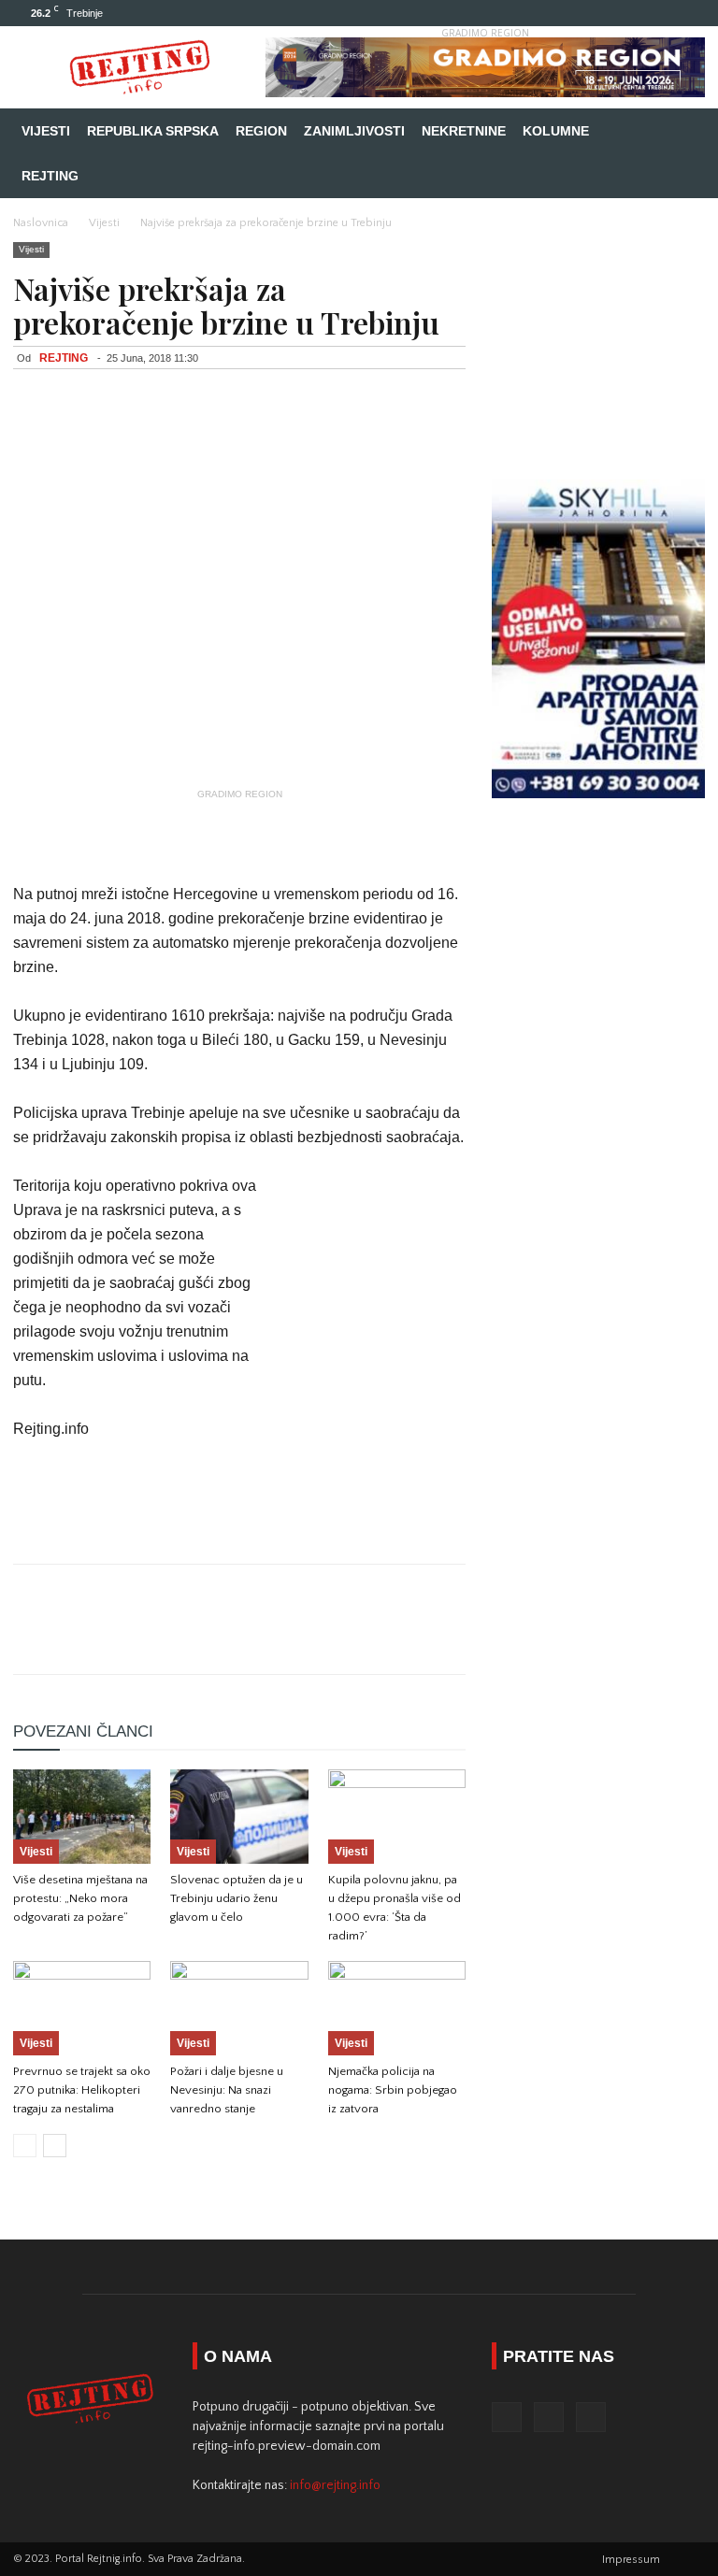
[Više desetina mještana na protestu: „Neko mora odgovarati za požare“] (82, 1817)
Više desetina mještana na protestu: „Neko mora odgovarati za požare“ (80, 1898)
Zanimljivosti (354, 131)
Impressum (631, 2560)
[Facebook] (629, 13)
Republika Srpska (153, 131)
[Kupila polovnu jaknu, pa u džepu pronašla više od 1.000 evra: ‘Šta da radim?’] (397, 1817)
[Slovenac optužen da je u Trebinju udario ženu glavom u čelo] (239, 1817)
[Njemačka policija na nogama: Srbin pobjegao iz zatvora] (397, 2008)
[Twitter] (660, 13)
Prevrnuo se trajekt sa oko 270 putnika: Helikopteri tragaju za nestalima (82, 2090)
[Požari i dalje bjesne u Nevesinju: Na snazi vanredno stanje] (239, 2008)
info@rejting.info (335, 2485)
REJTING (64, 358)
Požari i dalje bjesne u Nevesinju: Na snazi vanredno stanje (227, 2090)
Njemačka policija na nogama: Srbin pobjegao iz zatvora (393, 2090)
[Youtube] (691, 13)
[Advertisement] (239, 835)
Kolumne (556, 131)
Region (261, 131)
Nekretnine (464, 131)
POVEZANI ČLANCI (83, 1732)
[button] (682, 131)
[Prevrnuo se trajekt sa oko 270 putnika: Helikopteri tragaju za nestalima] (82, 2008)
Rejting (50, 176)
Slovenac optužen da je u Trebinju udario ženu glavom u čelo (237, 1898)
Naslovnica (41, 223)
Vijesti (46, 131)
